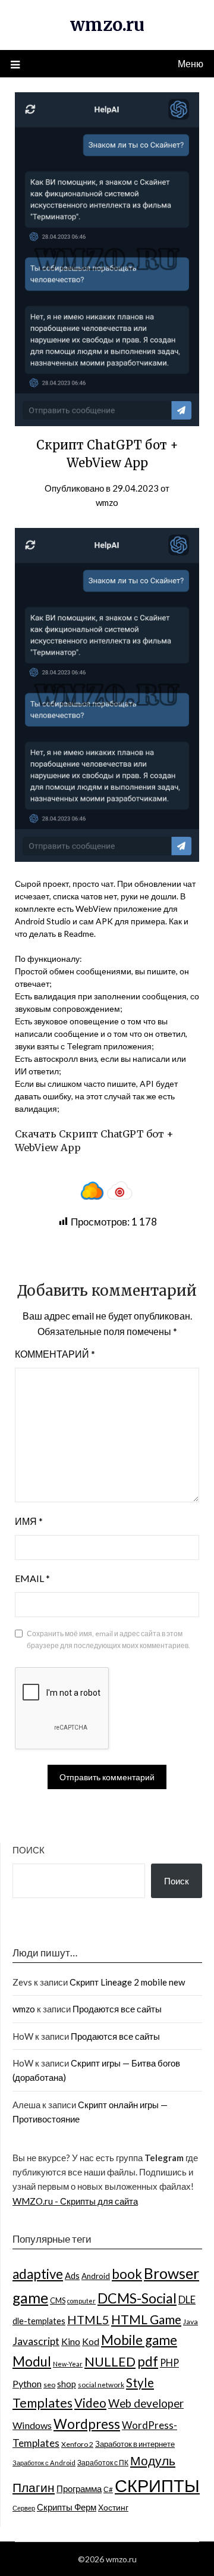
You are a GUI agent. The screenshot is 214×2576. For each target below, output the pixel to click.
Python (27, 2383)
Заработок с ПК (103, 2463)
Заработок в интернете (135, 2444)
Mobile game (139, 2340)
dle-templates (39, 2321)
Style (140, 2383)
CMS (58, 2300)
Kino (71, 2341)
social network (101, 2384)
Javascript (36, 2341)
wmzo (107, 502)
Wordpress (87, 2424)
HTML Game (146, 2319)
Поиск (29, 1850)
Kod (91, 2341)
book (127, 2274)
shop (67, 2384)
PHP (169, 2363)
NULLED (110, 2361)
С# (108, 2489)
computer (81, 2301)
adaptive (38, 2274)
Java (191, 2322)
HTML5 (88, 2319)
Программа (79, 2489)
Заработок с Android (44, 2463)
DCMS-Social (137, 2298)
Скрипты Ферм (67, 2507)
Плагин (34, 2487)
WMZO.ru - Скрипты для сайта (75, 2201)
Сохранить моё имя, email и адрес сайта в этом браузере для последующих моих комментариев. (108, 1639)
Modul (32, 2361)
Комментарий (55, 1354)
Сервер (24, 2508)
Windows (32, 2425)
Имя (29, 1521)
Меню (191, 63)
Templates (43, 2403)
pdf (148, 2361)
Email (32, 1578)
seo (49, 2385)
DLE (187, 2300)
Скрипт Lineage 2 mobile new (127, 1982)
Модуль (153, 2461)
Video (90, 2403)
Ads (72, 2275)
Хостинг (113, 2507)
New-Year (68, 2364)
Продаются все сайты (117, 2009)
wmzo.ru (107, 25)
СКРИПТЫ (157, 2485)
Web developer (146, 2403)
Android (96, 2276)
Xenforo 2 (77, 2444)
